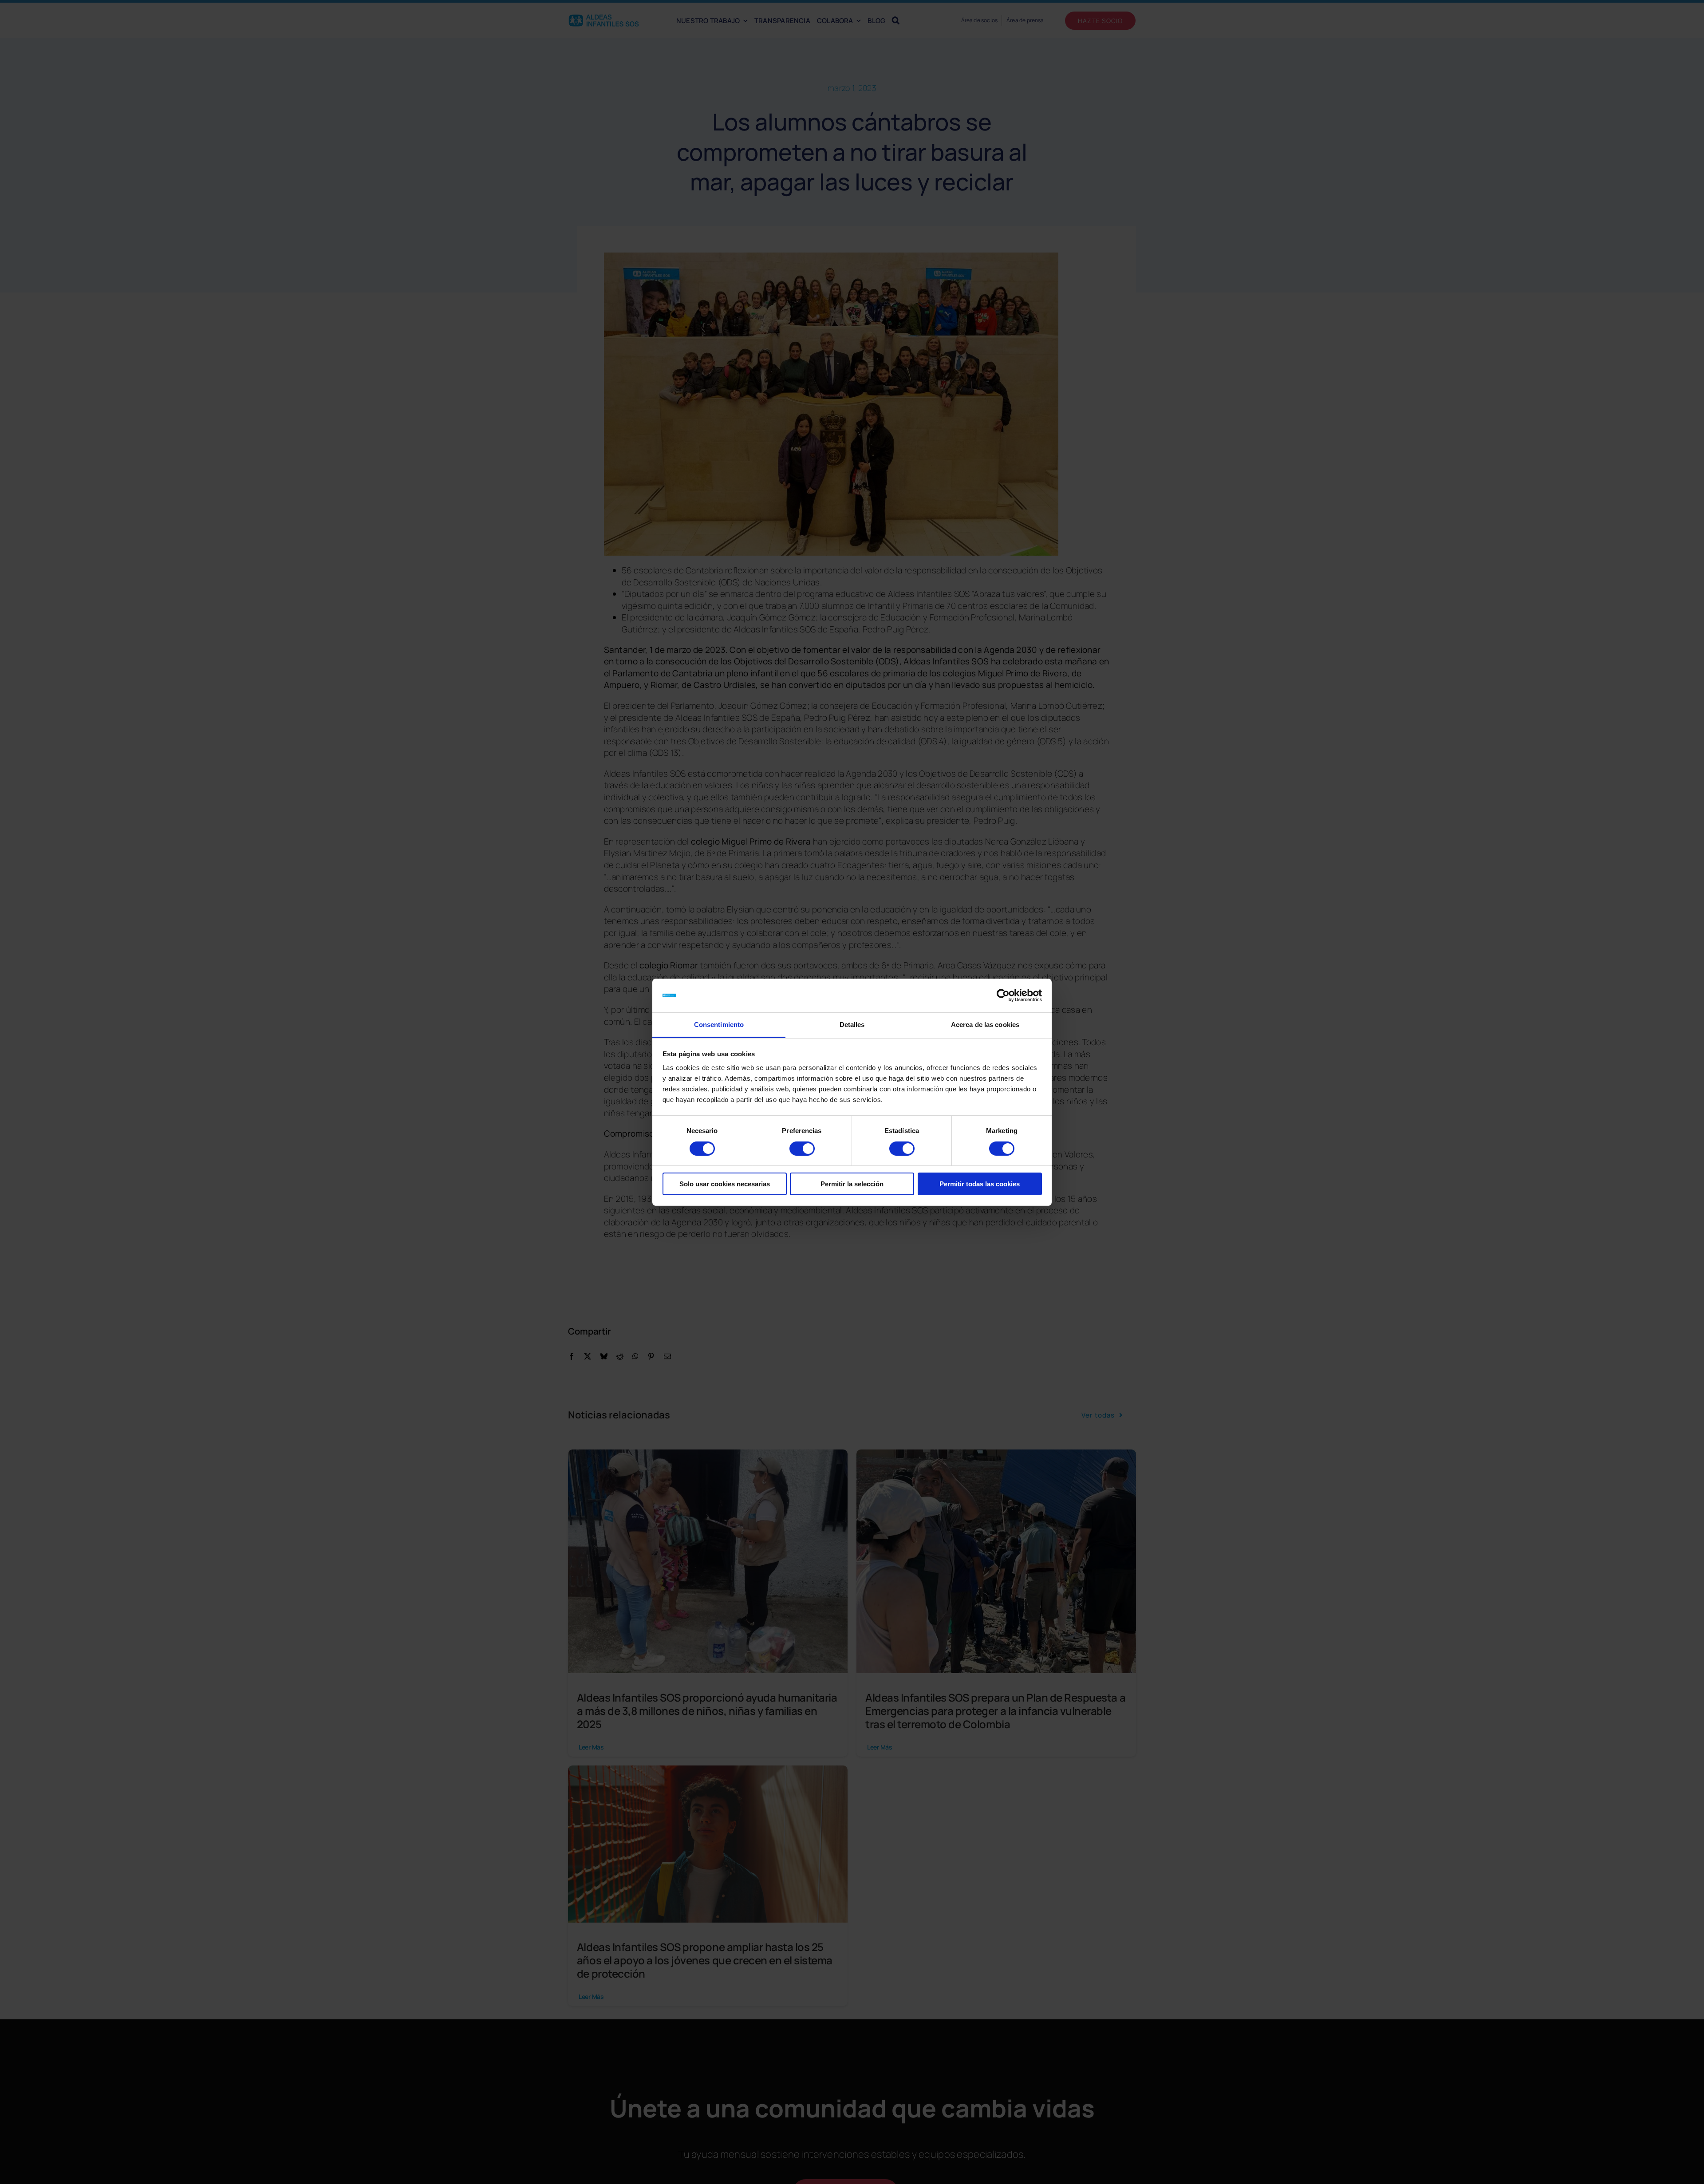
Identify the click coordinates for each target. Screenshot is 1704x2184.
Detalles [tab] (852, 1025)
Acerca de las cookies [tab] (985, 1025)
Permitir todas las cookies (980, 1184)
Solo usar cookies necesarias (725, 1184)
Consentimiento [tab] (719, 1025)
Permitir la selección (852, 1184)
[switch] (802, 1149)
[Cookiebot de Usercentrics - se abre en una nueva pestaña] (1003, 995)
